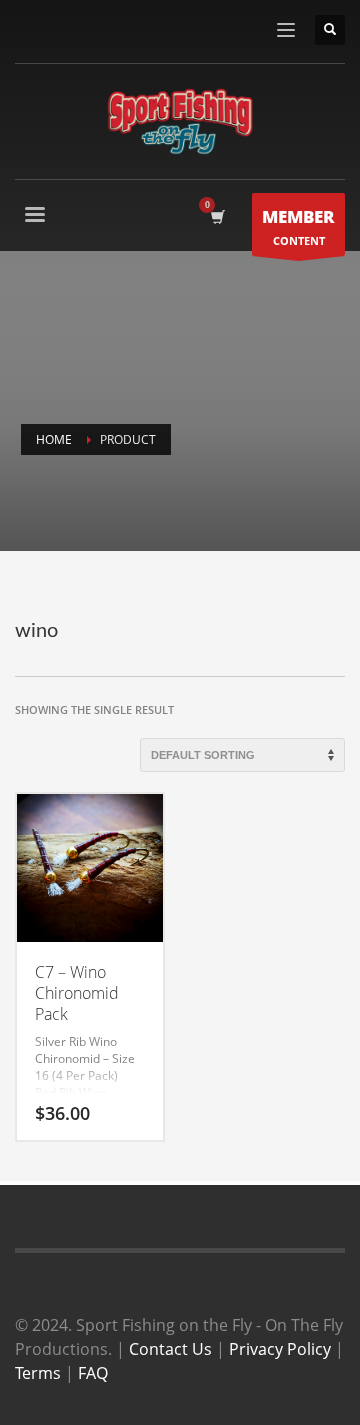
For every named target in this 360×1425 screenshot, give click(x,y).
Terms (38, 1373)
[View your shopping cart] (216, 217)
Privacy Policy (280, 1349)
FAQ (93, 1373)
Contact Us (170, 1349)
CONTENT (298, 226)
